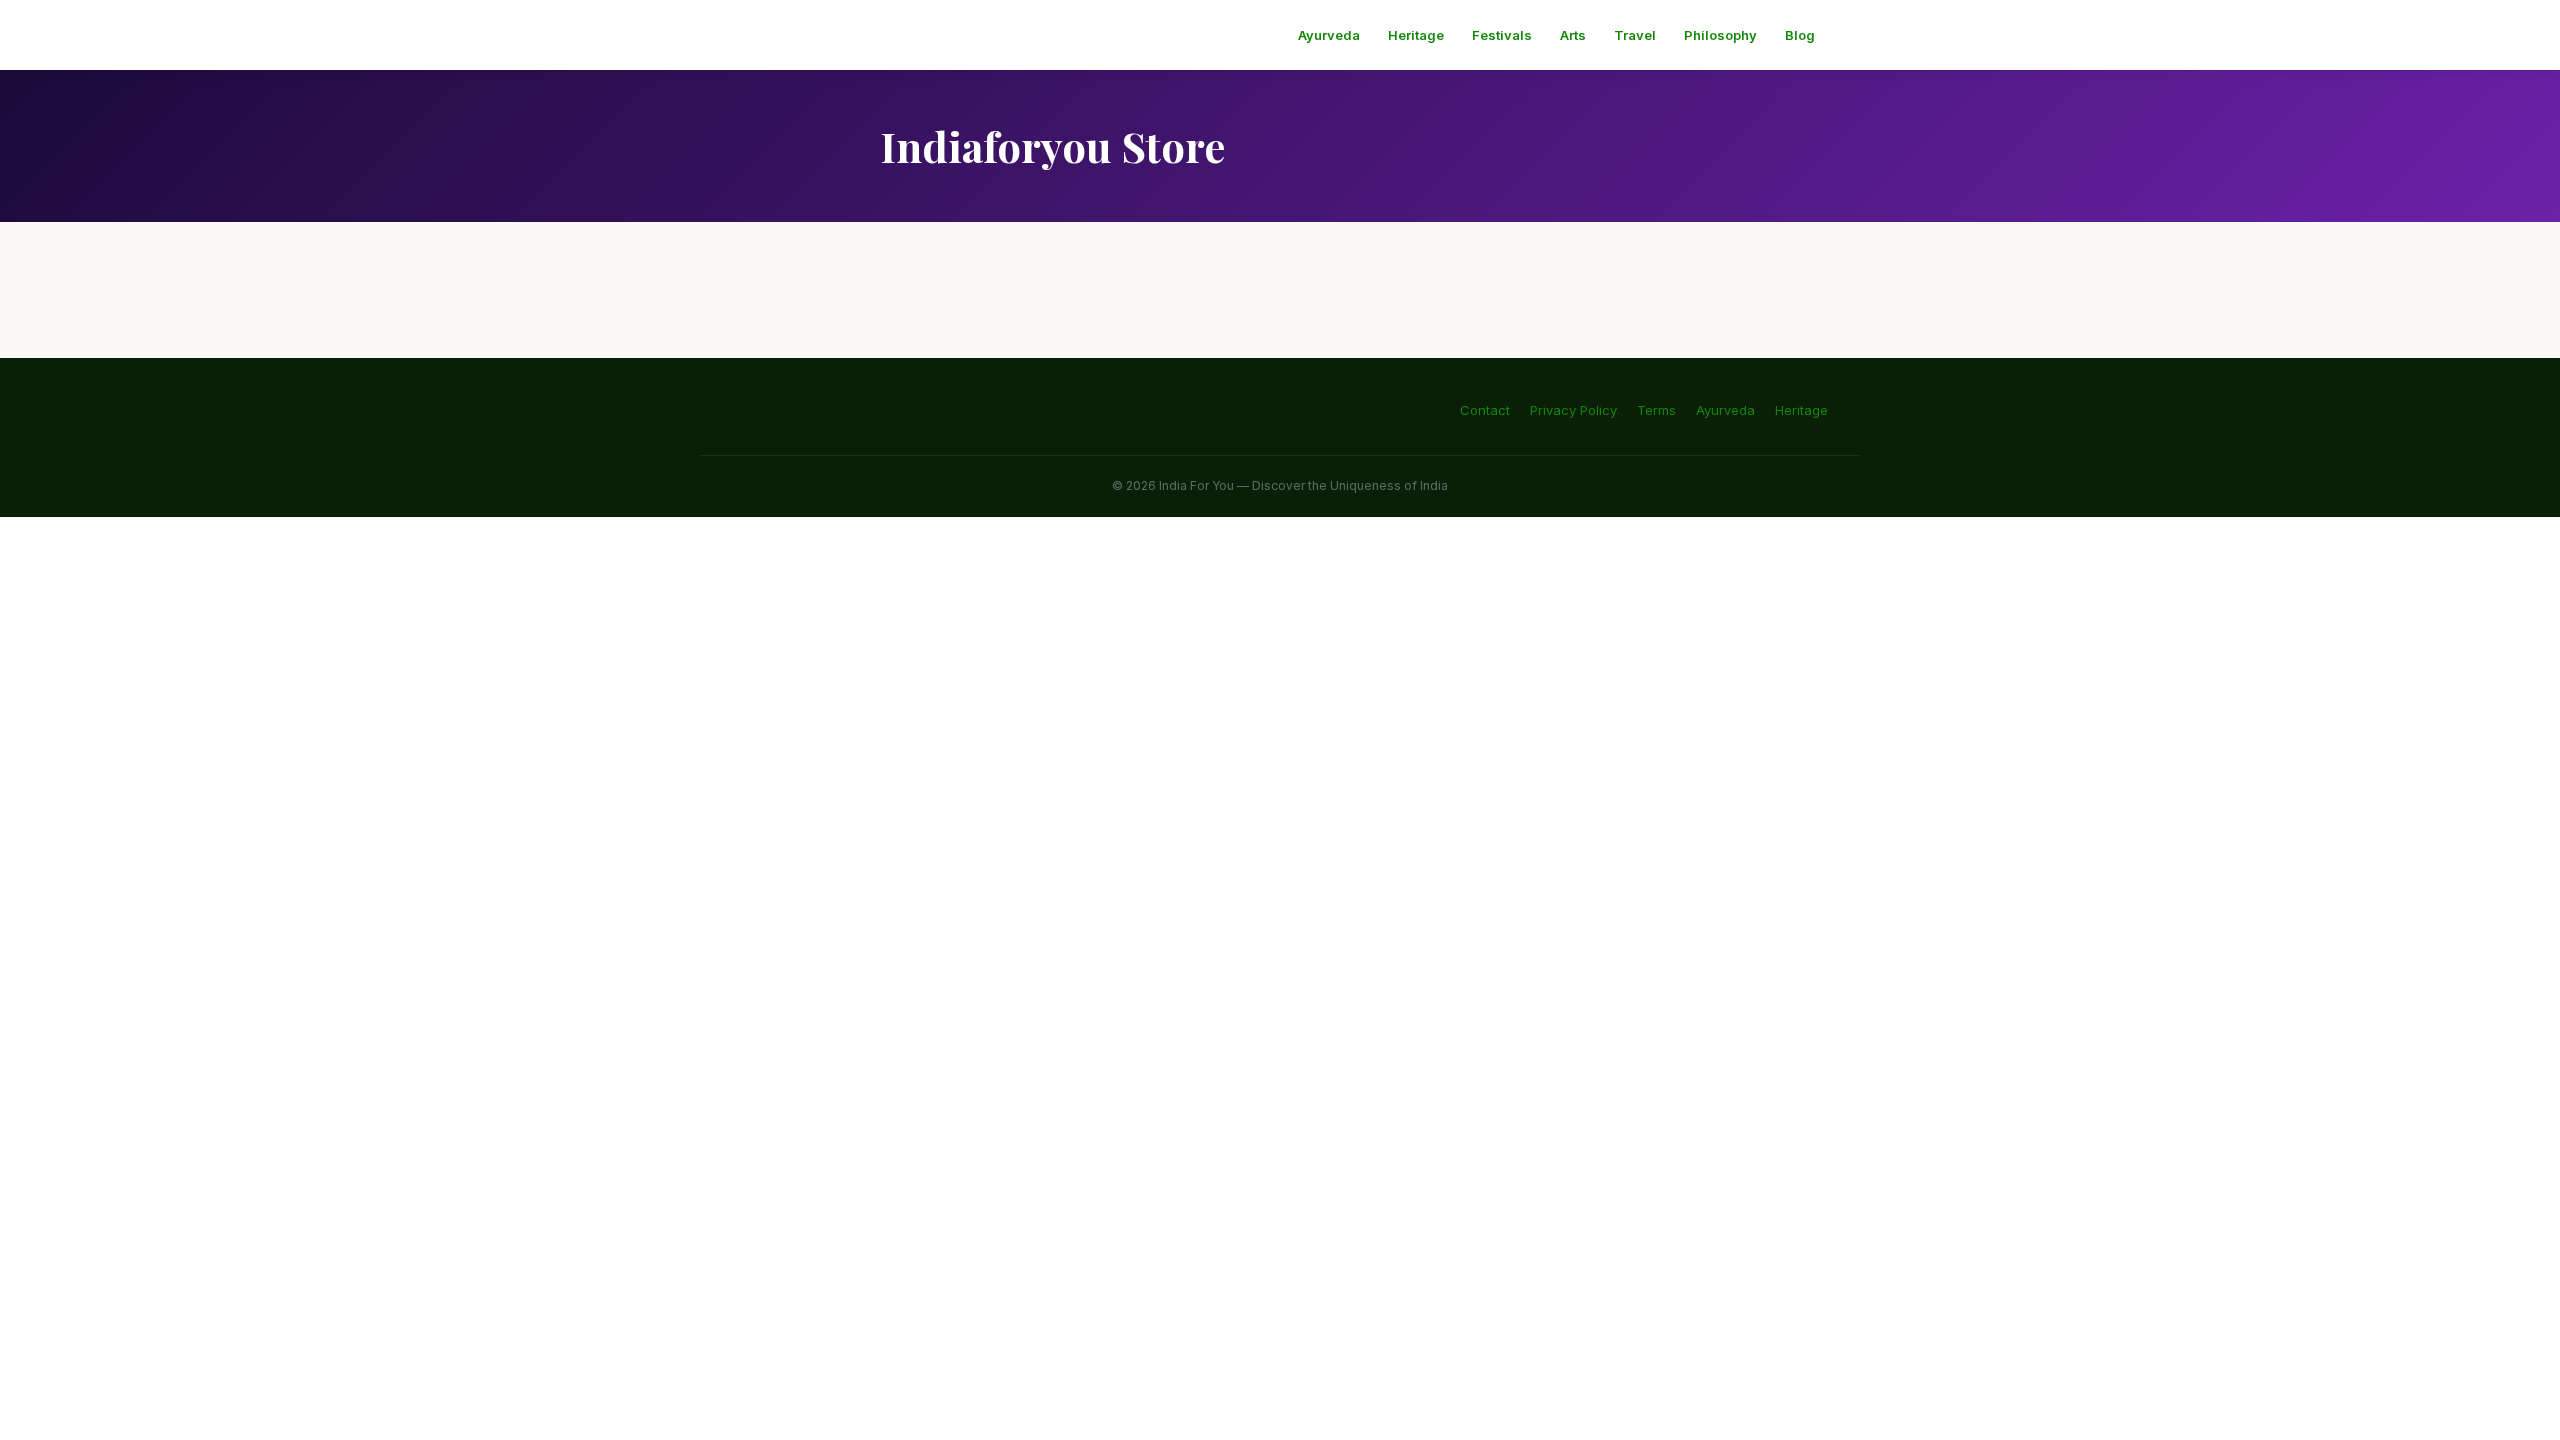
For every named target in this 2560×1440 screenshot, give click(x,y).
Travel (1635, 35)
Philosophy (1720, 35)
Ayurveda (1329, 35)
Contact (1485, 410)
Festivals (1502, 35)
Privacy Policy (1573, 410)
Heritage (1416, 35)
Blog (1800, 35)
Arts (1573, 35)
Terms (1656, 410)
